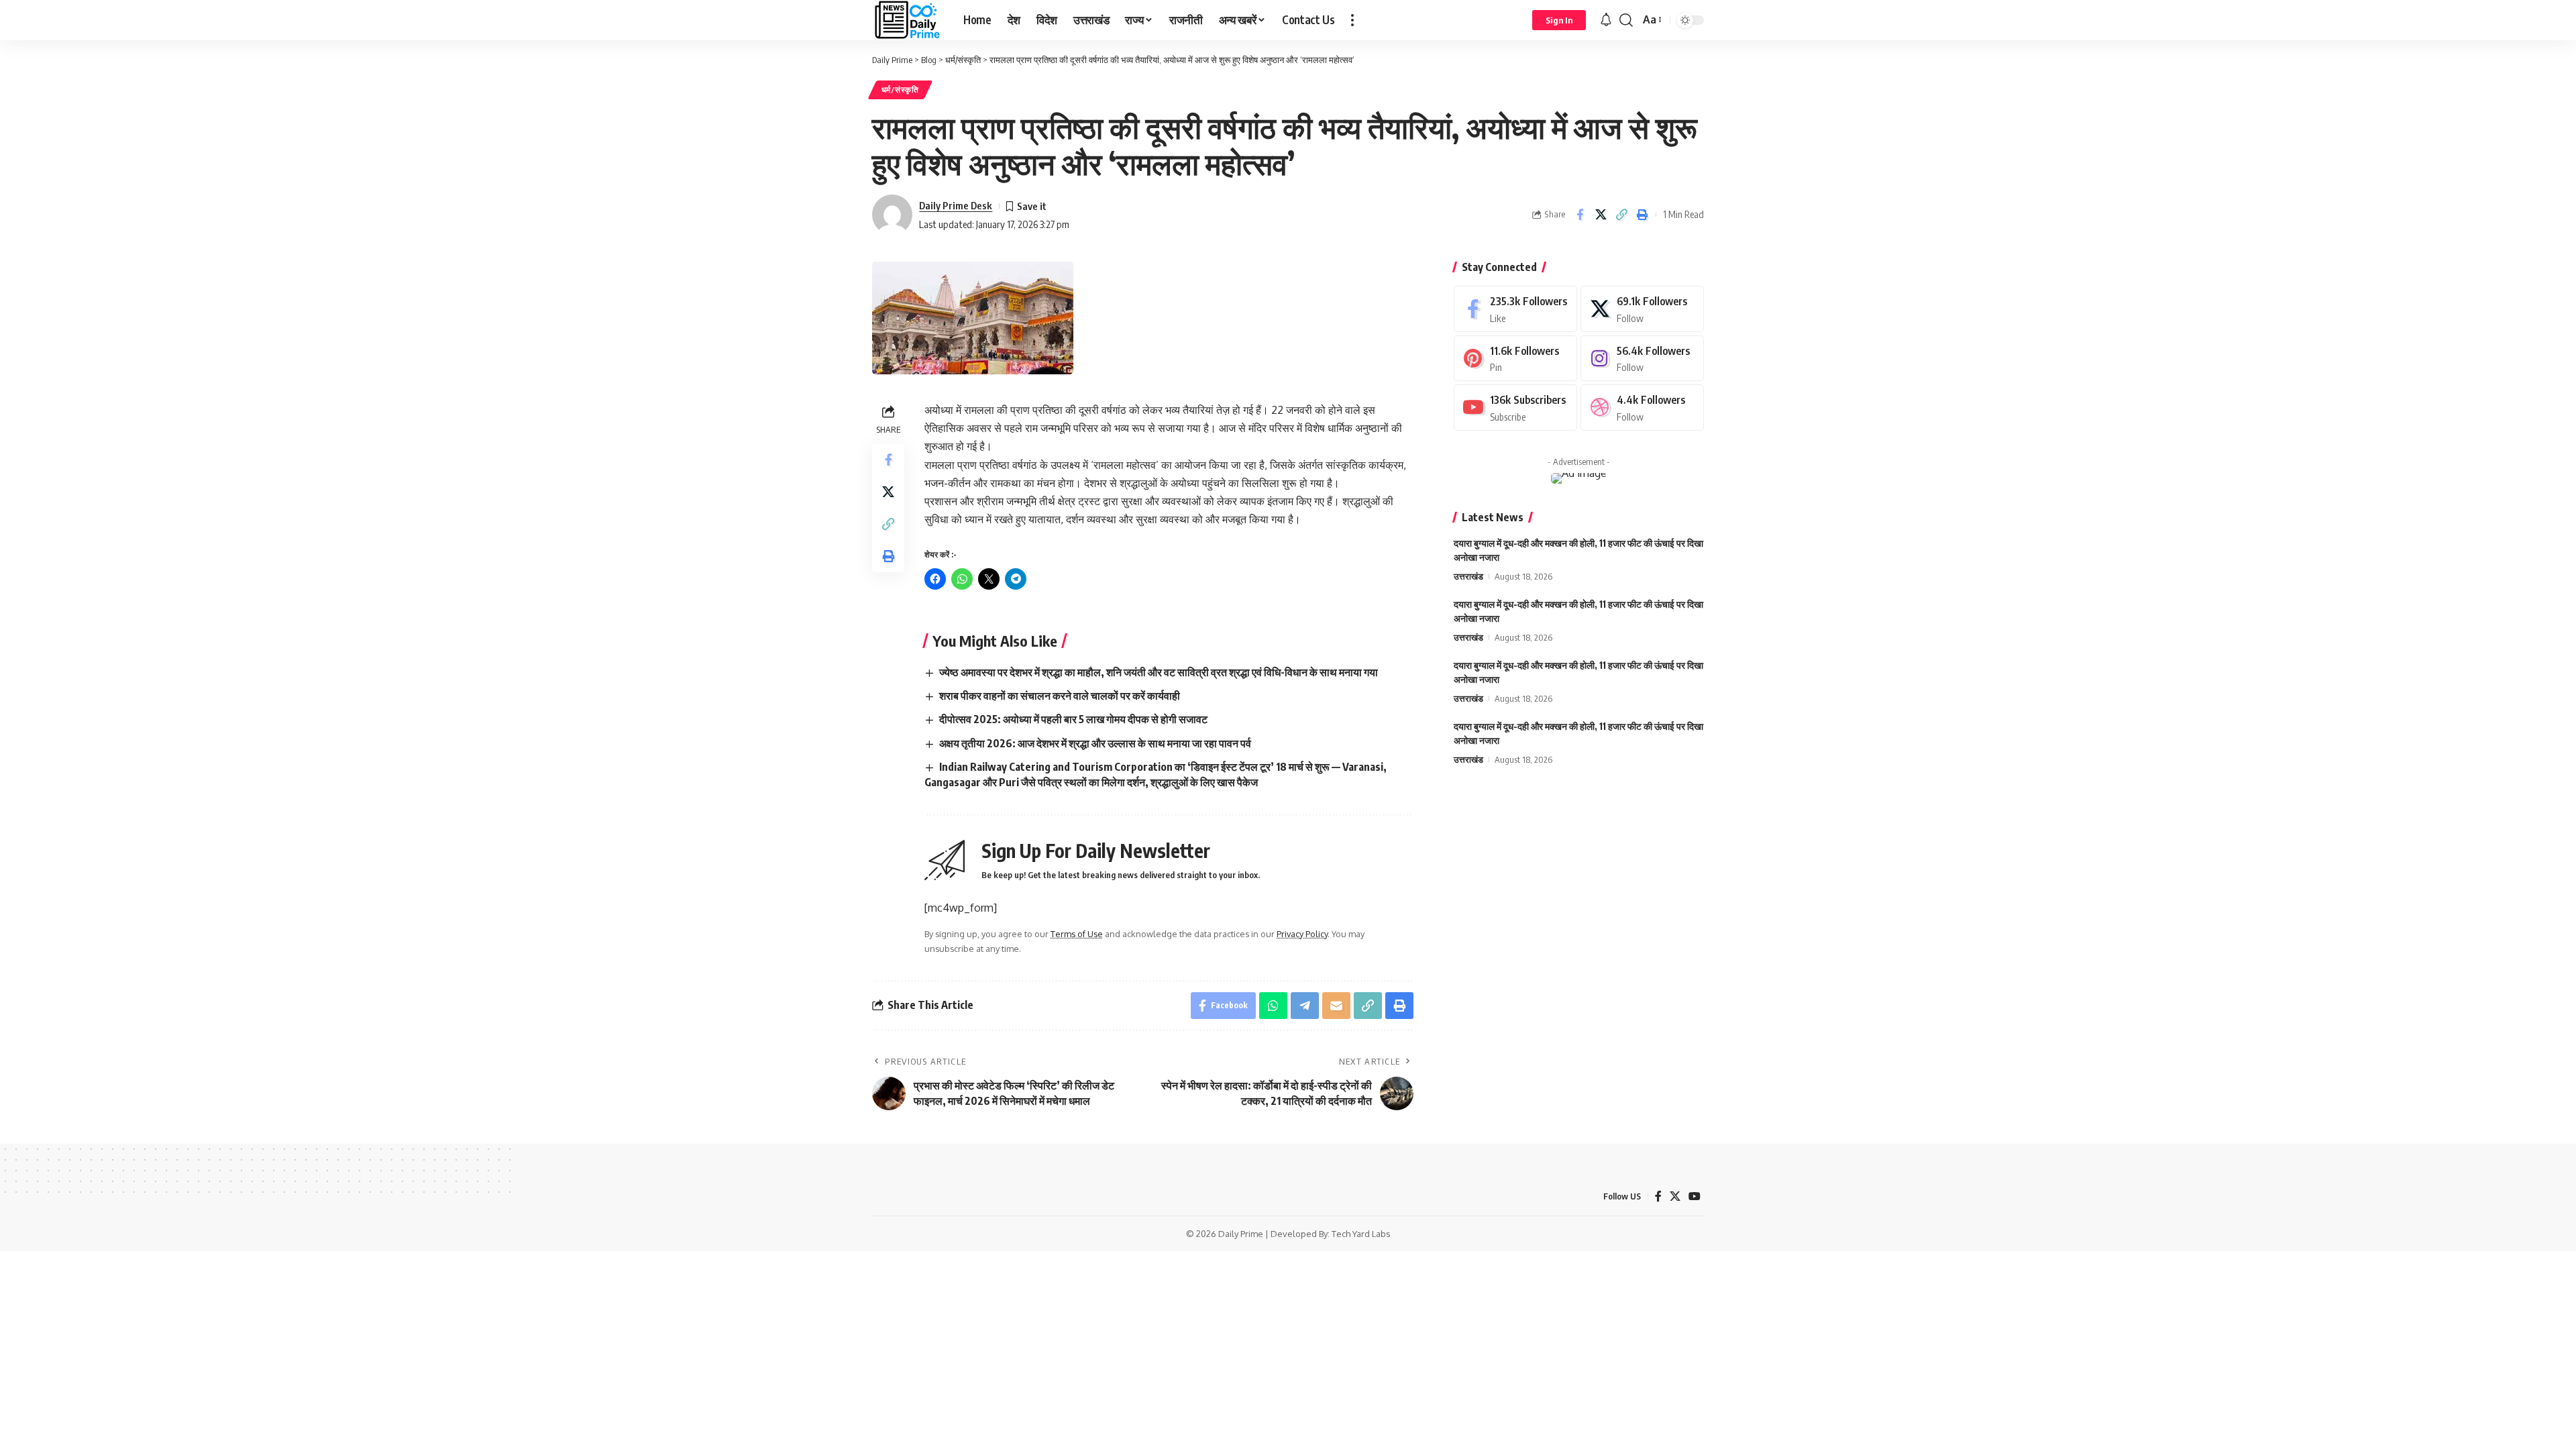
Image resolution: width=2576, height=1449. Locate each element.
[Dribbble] (1642, 408)
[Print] (1642, 215)
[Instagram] (1642, 359)
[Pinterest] (1515, 359)
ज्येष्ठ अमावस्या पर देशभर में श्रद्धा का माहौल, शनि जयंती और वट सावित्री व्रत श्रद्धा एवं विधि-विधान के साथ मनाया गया (1159, 672)
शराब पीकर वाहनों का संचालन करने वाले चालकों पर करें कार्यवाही (1060, 696)
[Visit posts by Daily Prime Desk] (892, 215)
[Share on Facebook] (1580, 215)
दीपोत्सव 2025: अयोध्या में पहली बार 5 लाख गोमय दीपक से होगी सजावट (1073, 719)
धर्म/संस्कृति (900, 90)
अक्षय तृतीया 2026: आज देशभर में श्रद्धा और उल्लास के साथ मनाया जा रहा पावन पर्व (1095, 743)
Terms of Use (1077, 934)
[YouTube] (1695, 1196)
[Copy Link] (1621, 215)
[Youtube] (1515, 408)
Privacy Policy (1302, 934)
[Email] (1336, 1006)
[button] (1352, 20)
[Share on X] (1601, 215)
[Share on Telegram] (1305, 1006)
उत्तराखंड (1468, 576)
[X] (1642, 309)
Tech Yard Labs (1361, 1234)
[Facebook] (1515, 309)
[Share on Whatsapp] (1273, 1006)
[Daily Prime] (907, 20)
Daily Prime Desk (956, 205)
